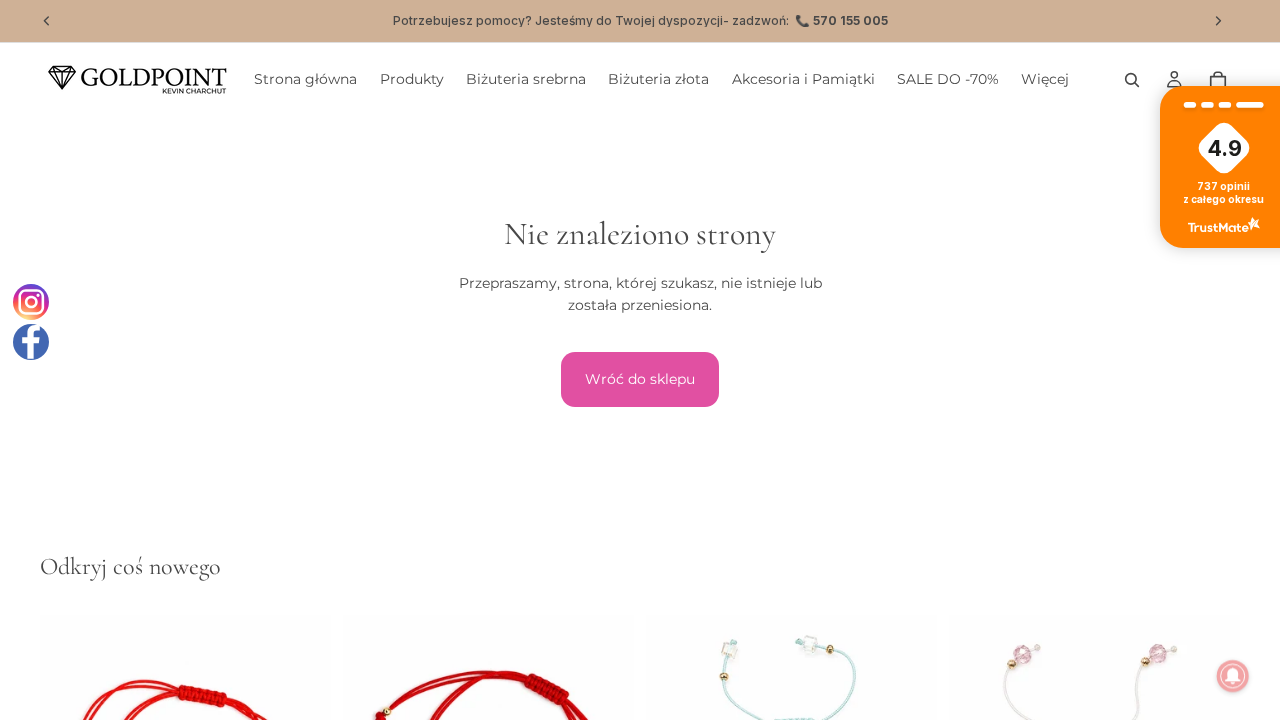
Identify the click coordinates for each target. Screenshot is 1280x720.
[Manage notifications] (1233, 676)
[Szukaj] (1132, 80)
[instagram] (31, 302)
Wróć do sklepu (640, 379)
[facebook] (31, 342)
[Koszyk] (1218, 80)
